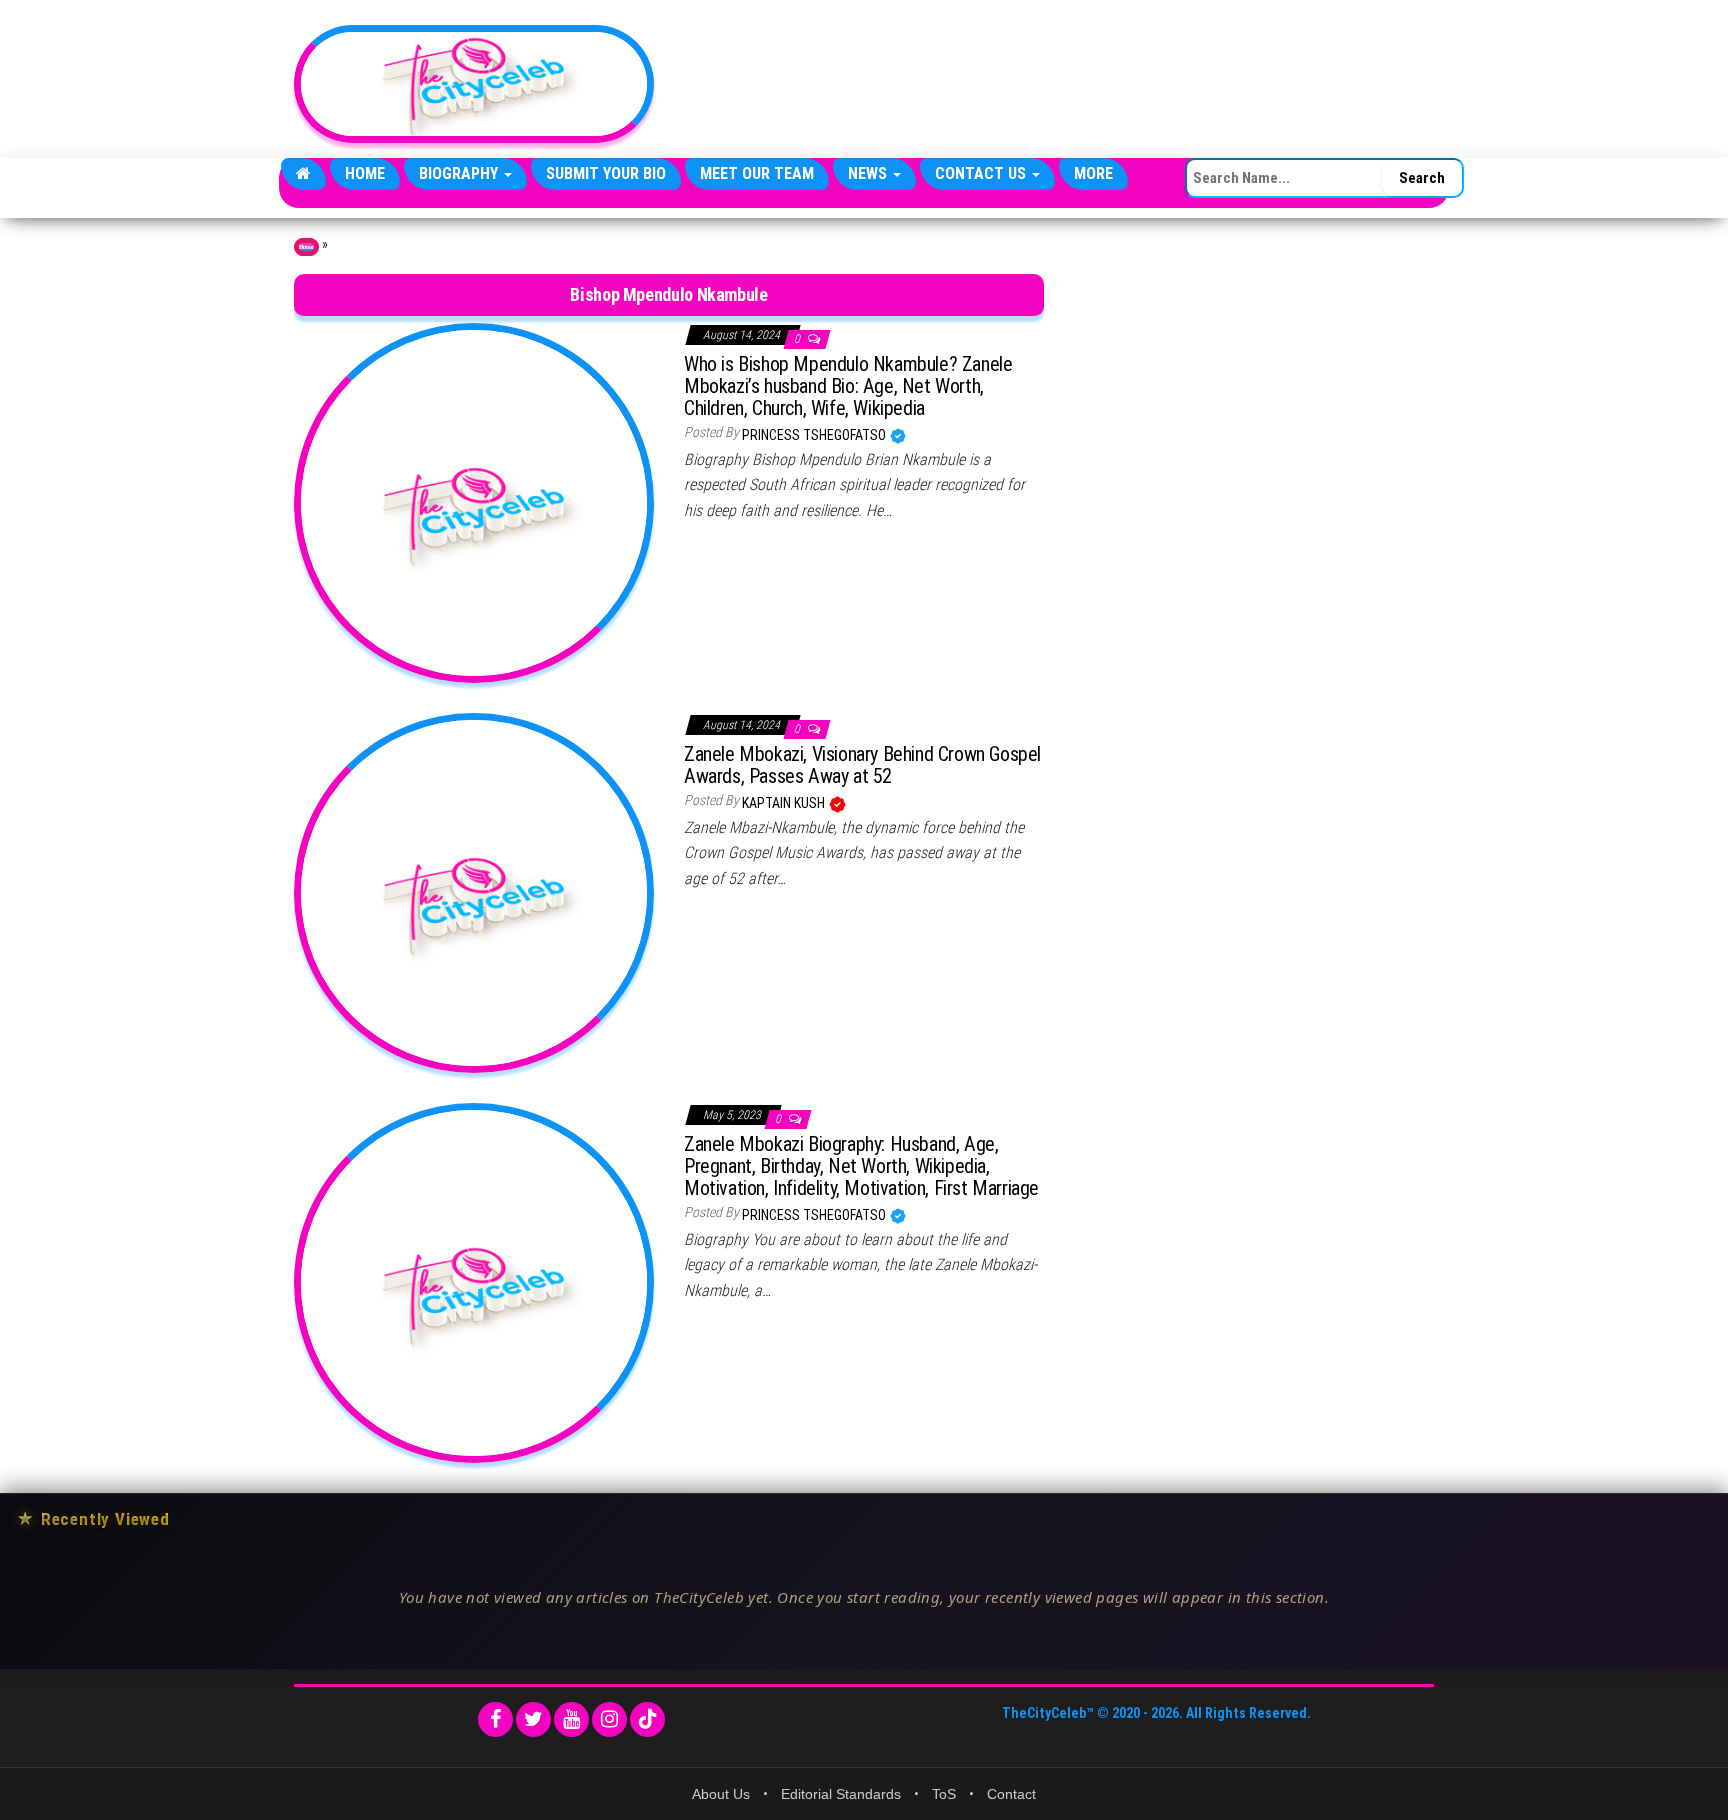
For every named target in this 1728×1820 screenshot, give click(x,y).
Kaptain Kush (785, 803)
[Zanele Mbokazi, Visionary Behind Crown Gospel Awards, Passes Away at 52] (474, 892)
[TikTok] (647, 1719)
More (1093, 173)
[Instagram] (609, 1719)
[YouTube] (571, 1719)
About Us (721, 1794)
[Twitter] (533, 1719)
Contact (1011, 1794)
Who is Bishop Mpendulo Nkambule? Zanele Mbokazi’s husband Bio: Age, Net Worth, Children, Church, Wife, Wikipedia (848, 386)
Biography (460, 173)
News (869, 173)
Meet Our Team (757, 173)
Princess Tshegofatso (815, 435)
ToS (944, 1794)
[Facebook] (495, 1719)
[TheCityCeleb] (303, 174)
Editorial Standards (841, 1794)
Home (365, 173)
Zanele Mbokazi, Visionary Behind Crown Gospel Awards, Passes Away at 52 (862, 765)
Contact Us (982, 173)
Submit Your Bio (606, 173)
